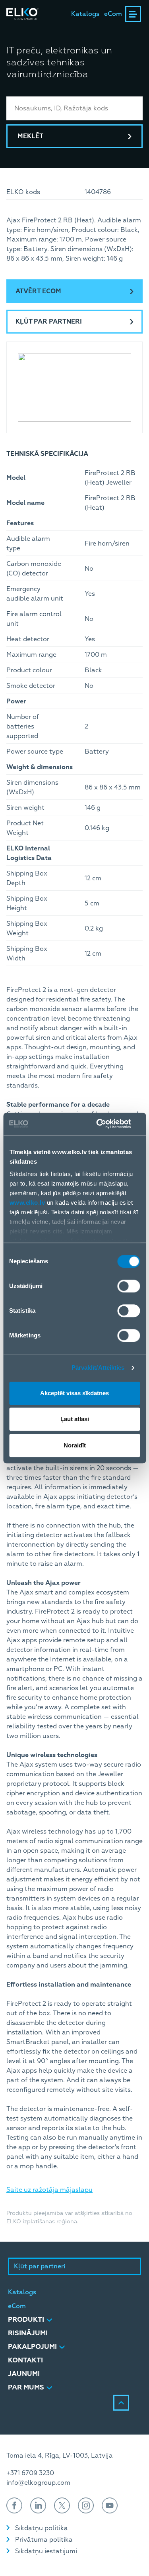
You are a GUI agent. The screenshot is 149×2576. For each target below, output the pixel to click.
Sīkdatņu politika (42, 2528)
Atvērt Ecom (38, 291)
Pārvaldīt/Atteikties (98, 1368)
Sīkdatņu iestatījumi (46, 2551)
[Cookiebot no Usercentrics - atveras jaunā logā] (106, 1124)
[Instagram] (86, 2505)
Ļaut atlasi (75, 1419)
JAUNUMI (24, 2374)
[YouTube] (110, 2505)
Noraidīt (75, 1445)
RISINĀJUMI (28, 2333)
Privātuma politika (44, 2540)
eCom (113, 14)
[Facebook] (14, 2505)
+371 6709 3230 (30, 2473)
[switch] (129, 1286)
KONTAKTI (25, 2360)
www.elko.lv (27, 1203)
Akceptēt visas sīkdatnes (74, 1393)
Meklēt (30, 136)
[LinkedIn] (38, 2505)
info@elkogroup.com (38, 2483)
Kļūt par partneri (49, 322)
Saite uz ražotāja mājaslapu (49, 2190)
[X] (62, 2505)
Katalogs (85, 14)
